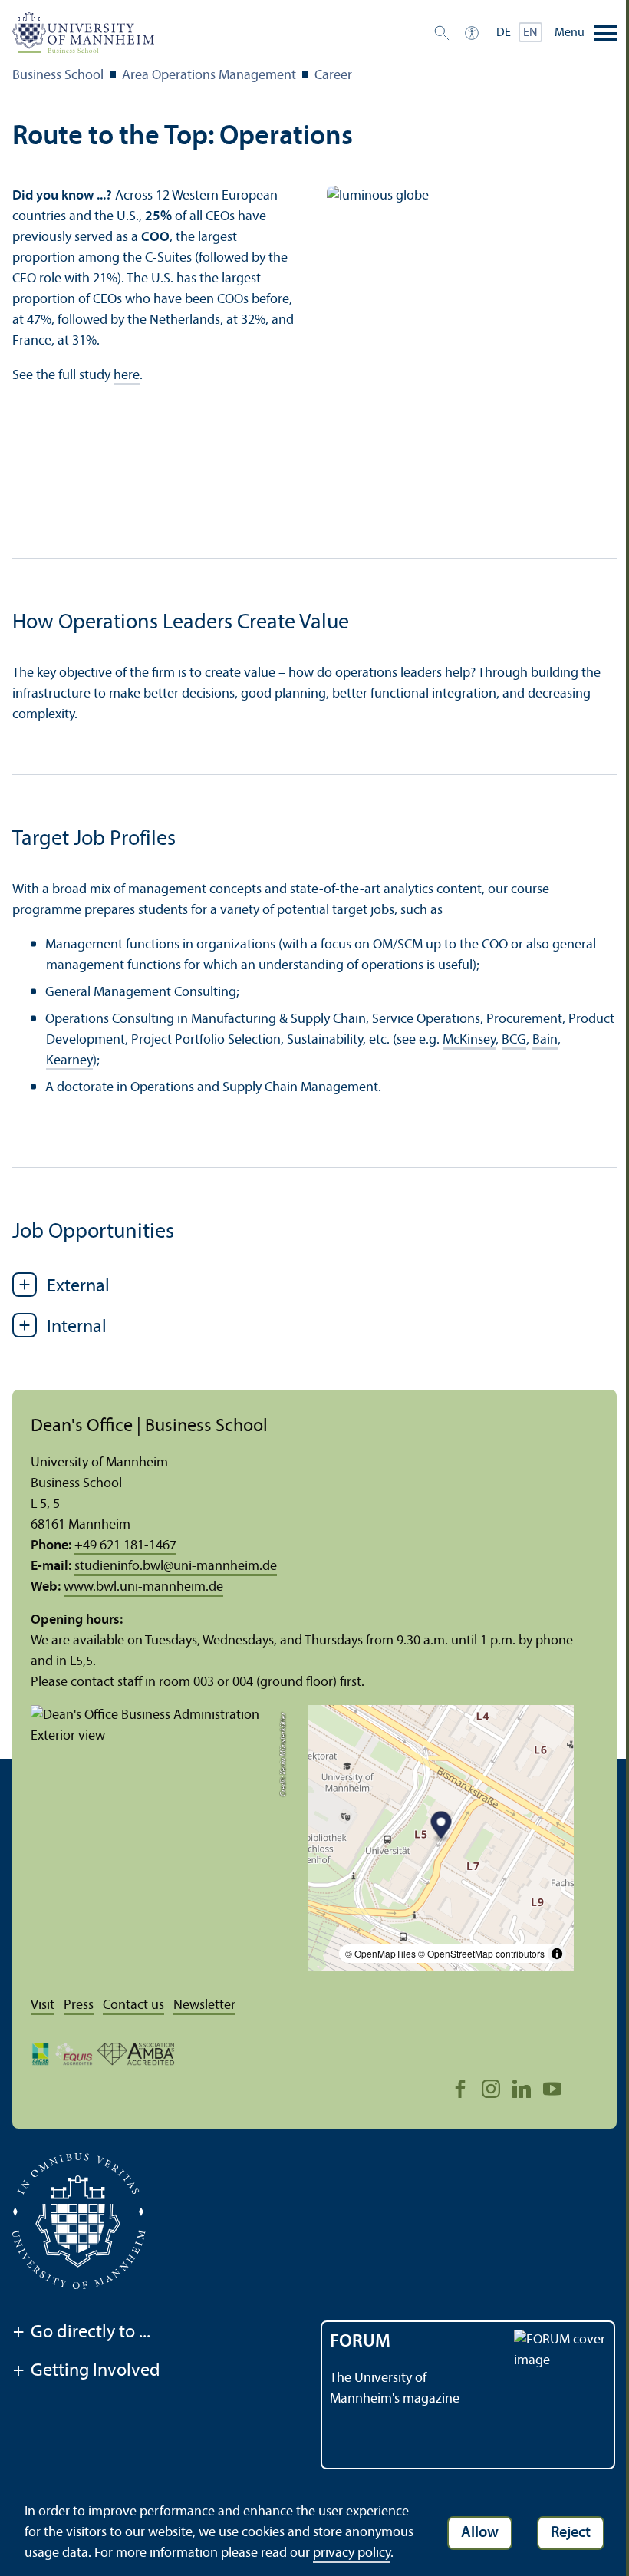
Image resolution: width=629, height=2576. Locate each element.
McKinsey (469, 1040)
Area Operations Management (209, 76)
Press (79, 2005)
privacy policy (352, 2553)
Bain (545, 1040)
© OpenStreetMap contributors (481, 1953)
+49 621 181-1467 (125, 1546)
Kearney (69, 1061)
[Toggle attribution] (557, 1954)
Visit (43, 2005)
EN (530, 33)
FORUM (360, 2342)
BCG (514, 1040)
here (127, 376)
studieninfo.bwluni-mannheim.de (176, 1567)
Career (333, 76)
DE (504, 33)
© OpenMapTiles (380, 1953)
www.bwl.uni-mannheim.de (143, 1587)
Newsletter (204, 2005)
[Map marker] (441, 1827)
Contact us (133, 2005)
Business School (58, 76)
